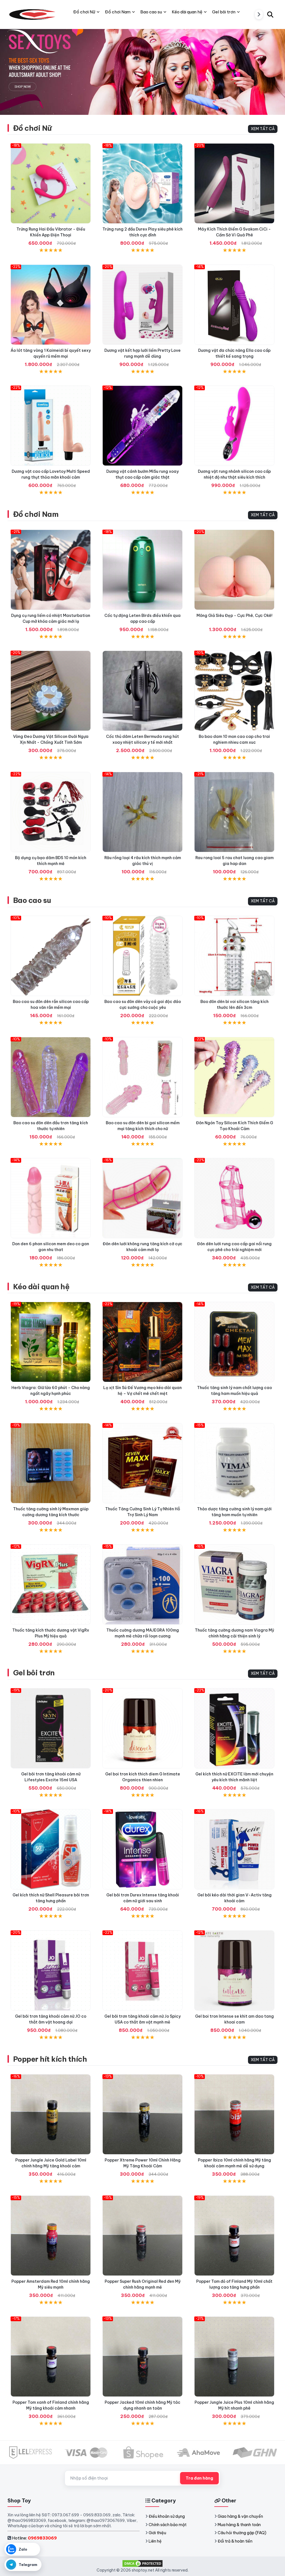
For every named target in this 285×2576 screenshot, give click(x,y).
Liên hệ (155, 2541)
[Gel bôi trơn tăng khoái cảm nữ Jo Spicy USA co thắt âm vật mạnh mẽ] (142, 1971)
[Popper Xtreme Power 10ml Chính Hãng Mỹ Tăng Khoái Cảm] (142, 2114)
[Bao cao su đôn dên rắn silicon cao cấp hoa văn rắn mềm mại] (51, 956)
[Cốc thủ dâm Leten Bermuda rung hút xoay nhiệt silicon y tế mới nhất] (142, 691)
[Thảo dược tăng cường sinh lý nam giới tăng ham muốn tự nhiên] (234, 1463)
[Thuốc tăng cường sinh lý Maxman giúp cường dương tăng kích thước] (51, 1463)
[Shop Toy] (33, 14)
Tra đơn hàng (199, 2478)
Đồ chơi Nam (36, 514)
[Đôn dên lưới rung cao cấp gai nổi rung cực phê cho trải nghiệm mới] (234, 1198)
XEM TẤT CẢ (263, 129)
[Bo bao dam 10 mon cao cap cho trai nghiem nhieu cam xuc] (234, 691)
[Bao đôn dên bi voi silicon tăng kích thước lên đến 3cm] (234, 956)
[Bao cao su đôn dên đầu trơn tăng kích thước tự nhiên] (51, 1077)
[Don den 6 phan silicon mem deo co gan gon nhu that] (51, 1198)
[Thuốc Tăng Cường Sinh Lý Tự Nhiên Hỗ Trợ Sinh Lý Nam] (142, 1463)
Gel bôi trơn (34, 1673)
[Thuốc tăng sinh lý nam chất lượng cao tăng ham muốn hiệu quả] (234, 1342)
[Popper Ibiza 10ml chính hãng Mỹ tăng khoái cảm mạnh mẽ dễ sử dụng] (234, 2114)
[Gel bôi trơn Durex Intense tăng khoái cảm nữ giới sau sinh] (142, 1849)
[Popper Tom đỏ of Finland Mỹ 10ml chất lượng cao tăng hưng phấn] (234, 2236)
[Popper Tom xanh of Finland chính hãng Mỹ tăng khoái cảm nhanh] (51, 2357)
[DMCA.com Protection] (142, 2563)
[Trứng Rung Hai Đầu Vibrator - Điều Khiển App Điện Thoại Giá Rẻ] (51, 183)
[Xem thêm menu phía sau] (259, 14)
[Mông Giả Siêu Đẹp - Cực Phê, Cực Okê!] (234, 570)
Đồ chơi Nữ (32, 128)
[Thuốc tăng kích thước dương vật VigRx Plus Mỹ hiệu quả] (51, 1584)
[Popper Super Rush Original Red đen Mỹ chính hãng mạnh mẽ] (142, 2236)
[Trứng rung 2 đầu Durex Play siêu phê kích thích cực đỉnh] (142, 183)
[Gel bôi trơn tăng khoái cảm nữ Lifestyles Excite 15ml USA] (51, 1728)
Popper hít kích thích (50, 2059)
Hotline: (34, 2538)
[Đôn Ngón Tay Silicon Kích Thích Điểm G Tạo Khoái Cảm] (234, 1077)
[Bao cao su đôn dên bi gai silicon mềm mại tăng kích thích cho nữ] (142, 1077)
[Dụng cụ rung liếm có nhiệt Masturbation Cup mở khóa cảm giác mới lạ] (51, 570)
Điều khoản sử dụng (167, 2516)
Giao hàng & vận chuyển (240, 2516)
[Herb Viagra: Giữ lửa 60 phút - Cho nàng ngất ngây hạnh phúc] (51, 1342)
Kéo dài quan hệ (41, 1287)
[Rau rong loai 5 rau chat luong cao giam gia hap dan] (234, 812)
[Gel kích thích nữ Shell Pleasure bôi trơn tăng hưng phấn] (51, 1849)
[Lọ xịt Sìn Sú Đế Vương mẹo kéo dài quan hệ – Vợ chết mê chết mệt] (142, 1342)
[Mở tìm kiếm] (270, 14)
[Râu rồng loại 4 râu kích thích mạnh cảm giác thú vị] (142, 812)
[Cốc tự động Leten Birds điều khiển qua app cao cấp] (142, 570)
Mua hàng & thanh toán (239, 2525)
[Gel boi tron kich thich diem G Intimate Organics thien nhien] (142, 1728)
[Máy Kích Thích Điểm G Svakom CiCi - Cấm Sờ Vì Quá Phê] (234, 183)
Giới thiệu (157, 2533)
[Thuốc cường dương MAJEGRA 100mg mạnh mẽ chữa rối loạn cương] (142, 1584)
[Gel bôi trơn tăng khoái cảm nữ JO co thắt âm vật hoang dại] (51, 1971)
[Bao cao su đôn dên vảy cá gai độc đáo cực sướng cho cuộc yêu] (142, 956)
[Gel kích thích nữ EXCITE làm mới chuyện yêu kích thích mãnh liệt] (234, 1728)
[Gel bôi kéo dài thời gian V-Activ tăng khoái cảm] (234, 1849)
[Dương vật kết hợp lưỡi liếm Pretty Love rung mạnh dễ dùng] (142, 305)
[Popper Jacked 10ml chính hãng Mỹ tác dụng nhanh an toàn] (142, 2357)
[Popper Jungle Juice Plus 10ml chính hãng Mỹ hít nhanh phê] (234, 2357)
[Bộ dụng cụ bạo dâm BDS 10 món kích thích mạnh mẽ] (51, 812)
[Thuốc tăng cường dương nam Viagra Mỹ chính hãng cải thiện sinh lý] (234, 1584)
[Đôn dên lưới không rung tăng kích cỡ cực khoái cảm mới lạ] (142, 1198)
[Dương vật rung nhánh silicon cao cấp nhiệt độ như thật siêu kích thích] (234, 426)
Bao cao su (32, 900)
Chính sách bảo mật (168, 2525)
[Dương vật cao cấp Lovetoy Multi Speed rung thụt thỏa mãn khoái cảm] (51, 426)
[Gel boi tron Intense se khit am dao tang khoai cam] (234, 1971)
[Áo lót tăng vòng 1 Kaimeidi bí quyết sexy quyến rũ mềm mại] (51, 305)
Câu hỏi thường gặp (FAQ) (242, 2533)
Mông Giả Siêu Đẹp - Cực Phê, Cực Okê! (234, 615)
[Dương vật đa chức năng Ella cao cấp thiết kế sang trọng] (234, 305)
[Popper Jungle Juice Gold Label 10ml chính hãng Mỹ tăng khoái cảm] (51, 2114)
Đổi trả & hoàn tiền (235, 2541)
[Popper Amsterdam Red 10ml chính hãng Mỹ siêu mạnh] (51, 2236)
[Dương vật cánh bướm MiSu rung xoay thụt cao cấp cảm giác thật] (142, 426)
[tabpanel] (142, 66)
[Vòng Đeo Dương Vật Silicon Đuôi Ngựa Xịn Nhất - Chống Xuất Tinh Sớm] (51, 691)
